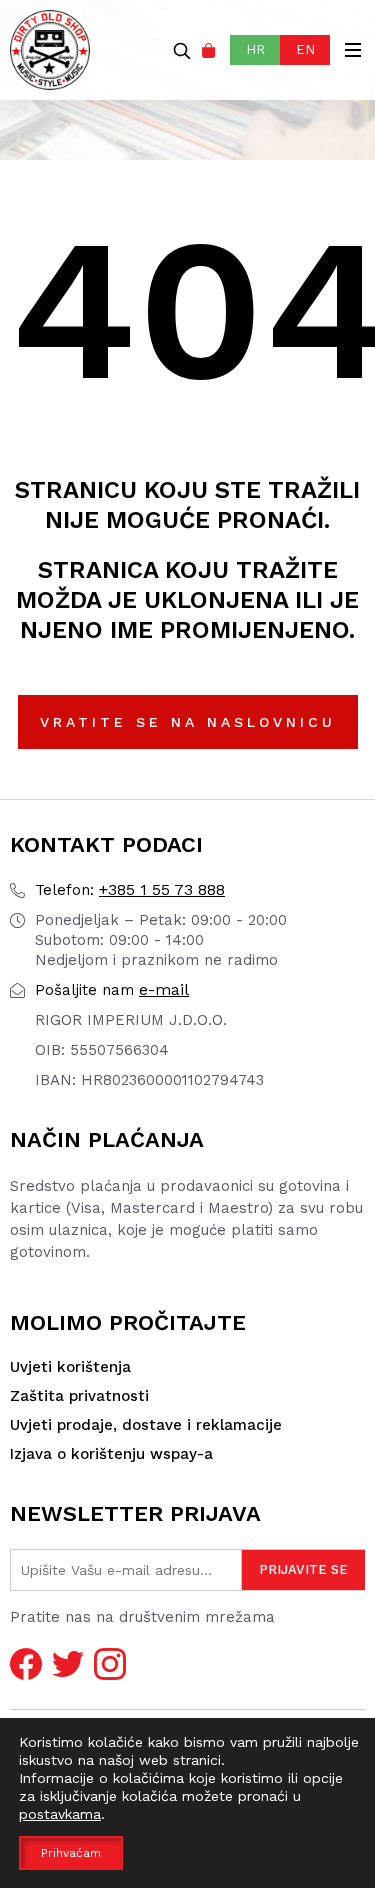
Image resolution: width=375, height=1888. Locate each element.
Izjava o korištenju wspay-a (111, 1454)
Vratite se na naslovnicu (188, 722)
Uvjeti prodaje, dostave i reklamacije (146, 1425)
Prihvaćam (71, 1853)
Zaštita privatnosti (79, 1396)
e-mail (112, 989)
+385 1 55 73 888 (130, 889)
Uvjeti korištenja (70, 1367)
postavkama (60, 1814)
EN (305, 49)
